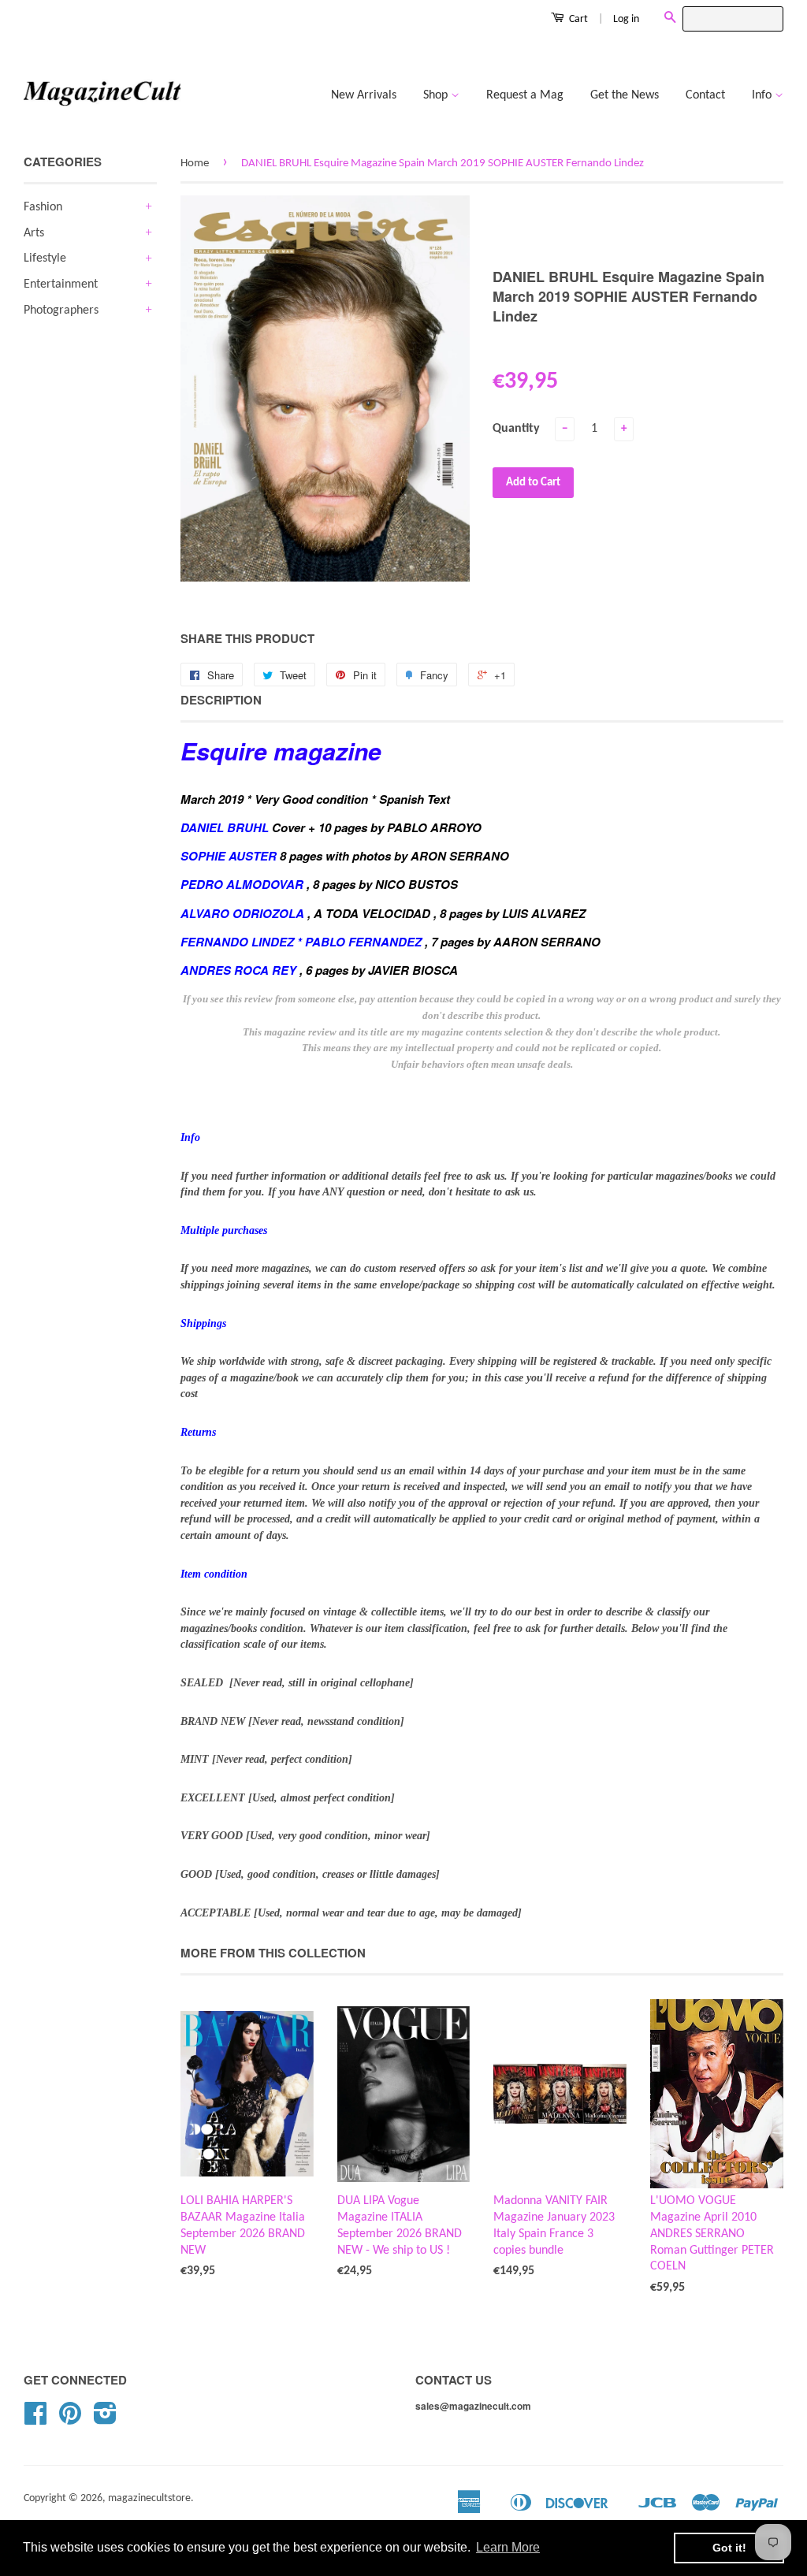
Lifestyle (45, 258)
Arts (34, 233)
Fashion (43, 207)
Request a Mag (525, 95)
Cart (577, 19)
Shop (437, 95)
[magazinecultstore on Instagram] (105, 2420)
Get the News (625, 95)
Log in (626, 19)
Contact (705, 95)
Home (195, 164)
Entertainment (61, 284)
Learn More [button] (508, 2547)
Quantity (516, 429)
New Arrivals (364, 95)
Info (763, 95)
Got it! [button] (729, 2548)
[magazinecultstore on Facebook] (35, 2420)
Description (221, 700)
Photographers (61, 310)
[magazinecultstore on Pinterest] (70, 2420)
